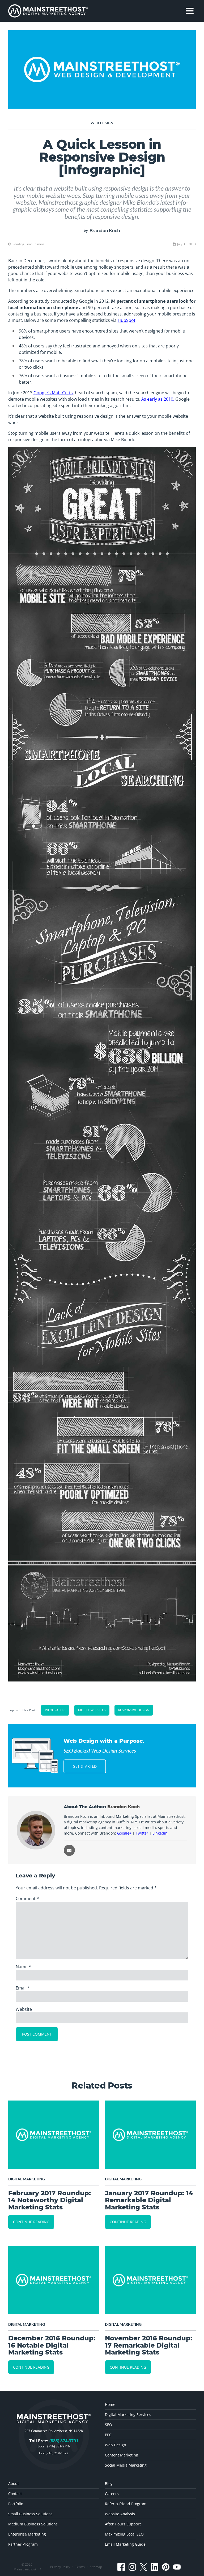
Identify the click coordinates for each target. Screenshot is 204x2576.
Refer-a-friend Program (126, 2504)
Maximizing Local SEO (124, 2534)
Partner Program (23, 2544)
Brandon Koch (105, 231)
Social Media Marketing (126, 2465)
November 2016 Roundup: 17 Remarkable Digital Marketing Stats (149, 2345)
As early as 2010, (158, 399)
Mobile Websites (92, 1710)
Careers (112, 2494)
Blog (109, 2483)
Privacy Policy (60, 2567)
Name (23, 1967)
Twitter (142, 1833)
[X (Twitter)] (143, 2567)
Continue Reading (31, 2222)
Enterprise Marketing (27, 2534)
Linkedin (160, 1833)
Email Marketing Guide (125, 2544)
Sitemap (96, 2567)
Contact (15, 2494)
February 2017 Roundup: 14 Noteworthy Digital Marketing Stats (50, 2200)
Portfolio (16, 2504)
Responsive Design (134, 1710)
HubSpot (127, 320)
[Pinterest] (166, 2567)
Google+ (124, 1833)
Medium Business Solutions (33, 2524)
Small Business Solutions (30, 2514)
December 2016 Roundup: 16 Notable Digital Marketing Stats (52, 2345)
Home (110, 2404)
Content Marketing (122, 2455)
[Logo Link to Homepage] (48, 11)
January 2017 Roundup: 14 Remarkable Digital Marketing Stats (149, 2200)
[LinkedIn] (155, 2567)
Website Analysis (120, 2514)
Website (24, 2009)
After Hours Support (123, 2524)
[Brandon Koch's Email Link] (69, 1850)
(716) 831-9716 (59, 2446)
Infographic (55, 1710)
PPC (108, 2435)
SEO (109, 2425)
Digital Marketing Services (128, 2415)
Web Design (102, 123)
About (14, 2483)
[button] (190, 11)
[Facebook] (121, 2567)
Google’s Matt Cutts (53, 393)
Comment (27, 1898)
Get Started (85, 1766)
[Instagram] (132, 2567)
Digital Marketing (27, 2179)
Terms (80, 2567)
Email (23, 1988)
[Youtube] (177, 2567)
